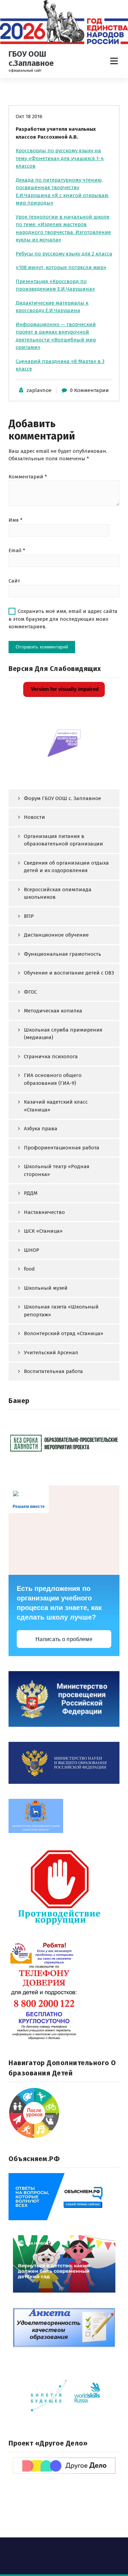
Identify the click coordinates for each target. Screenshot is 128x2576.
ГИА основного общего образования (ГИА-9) (53, 1079)
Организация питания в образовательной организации (63, 840)
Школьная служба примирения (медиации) (63, 1034)
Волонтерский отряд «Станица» (63, 1333)
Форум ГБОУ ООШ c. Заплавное (62, 798)
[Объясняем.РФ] (64, 2197)
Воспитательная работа (53, 1371)
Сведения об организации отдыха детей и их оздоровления (66, 867)
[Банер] (64, 1443)
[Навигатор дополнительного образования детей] (64, 2113)
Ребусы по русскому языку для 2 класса (64, 254)
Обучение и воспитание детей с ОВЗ (69, 973)
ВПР (29, 916)
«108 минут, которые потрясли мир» (61, 267)
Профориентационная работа (62, 1148)
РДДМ (31, 1193)
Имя (16, 520)
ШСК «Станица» (43, 1231)
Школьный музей (46, 1288)
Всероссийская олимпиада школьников (58, 893)
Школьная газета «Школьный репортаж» (61, 1311)
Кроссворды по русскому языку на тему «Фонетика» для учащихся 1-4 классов (60, 158)
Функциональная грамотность (62, 954)
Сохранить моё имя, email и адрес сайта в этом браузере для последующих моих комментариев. (63, 619)
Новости (34, 817)
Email (17, 550)
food (29, 1269)
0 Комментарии (89, 390)
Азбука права (41, 1129)
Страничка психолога (51, 1056)
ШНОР (32, 1250)
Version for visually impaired (64, 689)
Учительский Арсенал (51, 1353)
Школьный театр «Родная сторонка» (57, 1170)
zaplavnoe (39, 390)
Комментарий (28, 477)
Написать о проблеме (64, 1639)
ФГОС (30, 992)
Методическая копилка (53, 1011)
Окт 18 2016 (29, 116)
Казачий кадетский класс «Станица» (56, 1106)
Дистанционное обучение (56, 935)
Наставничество (44, 1212)
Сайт (14, 581)
